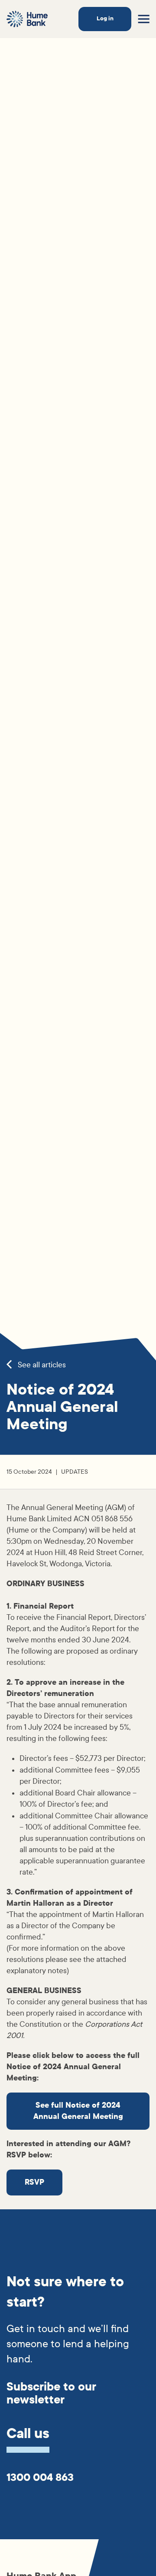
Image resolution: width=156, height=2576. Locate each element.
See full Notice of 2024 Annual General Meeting (78, 2111)
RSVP (34, 2182)
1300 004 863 (40, 2477)
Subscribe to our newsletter (51, 2393)
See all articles (41, 1365)
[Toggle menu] (144, 19)
